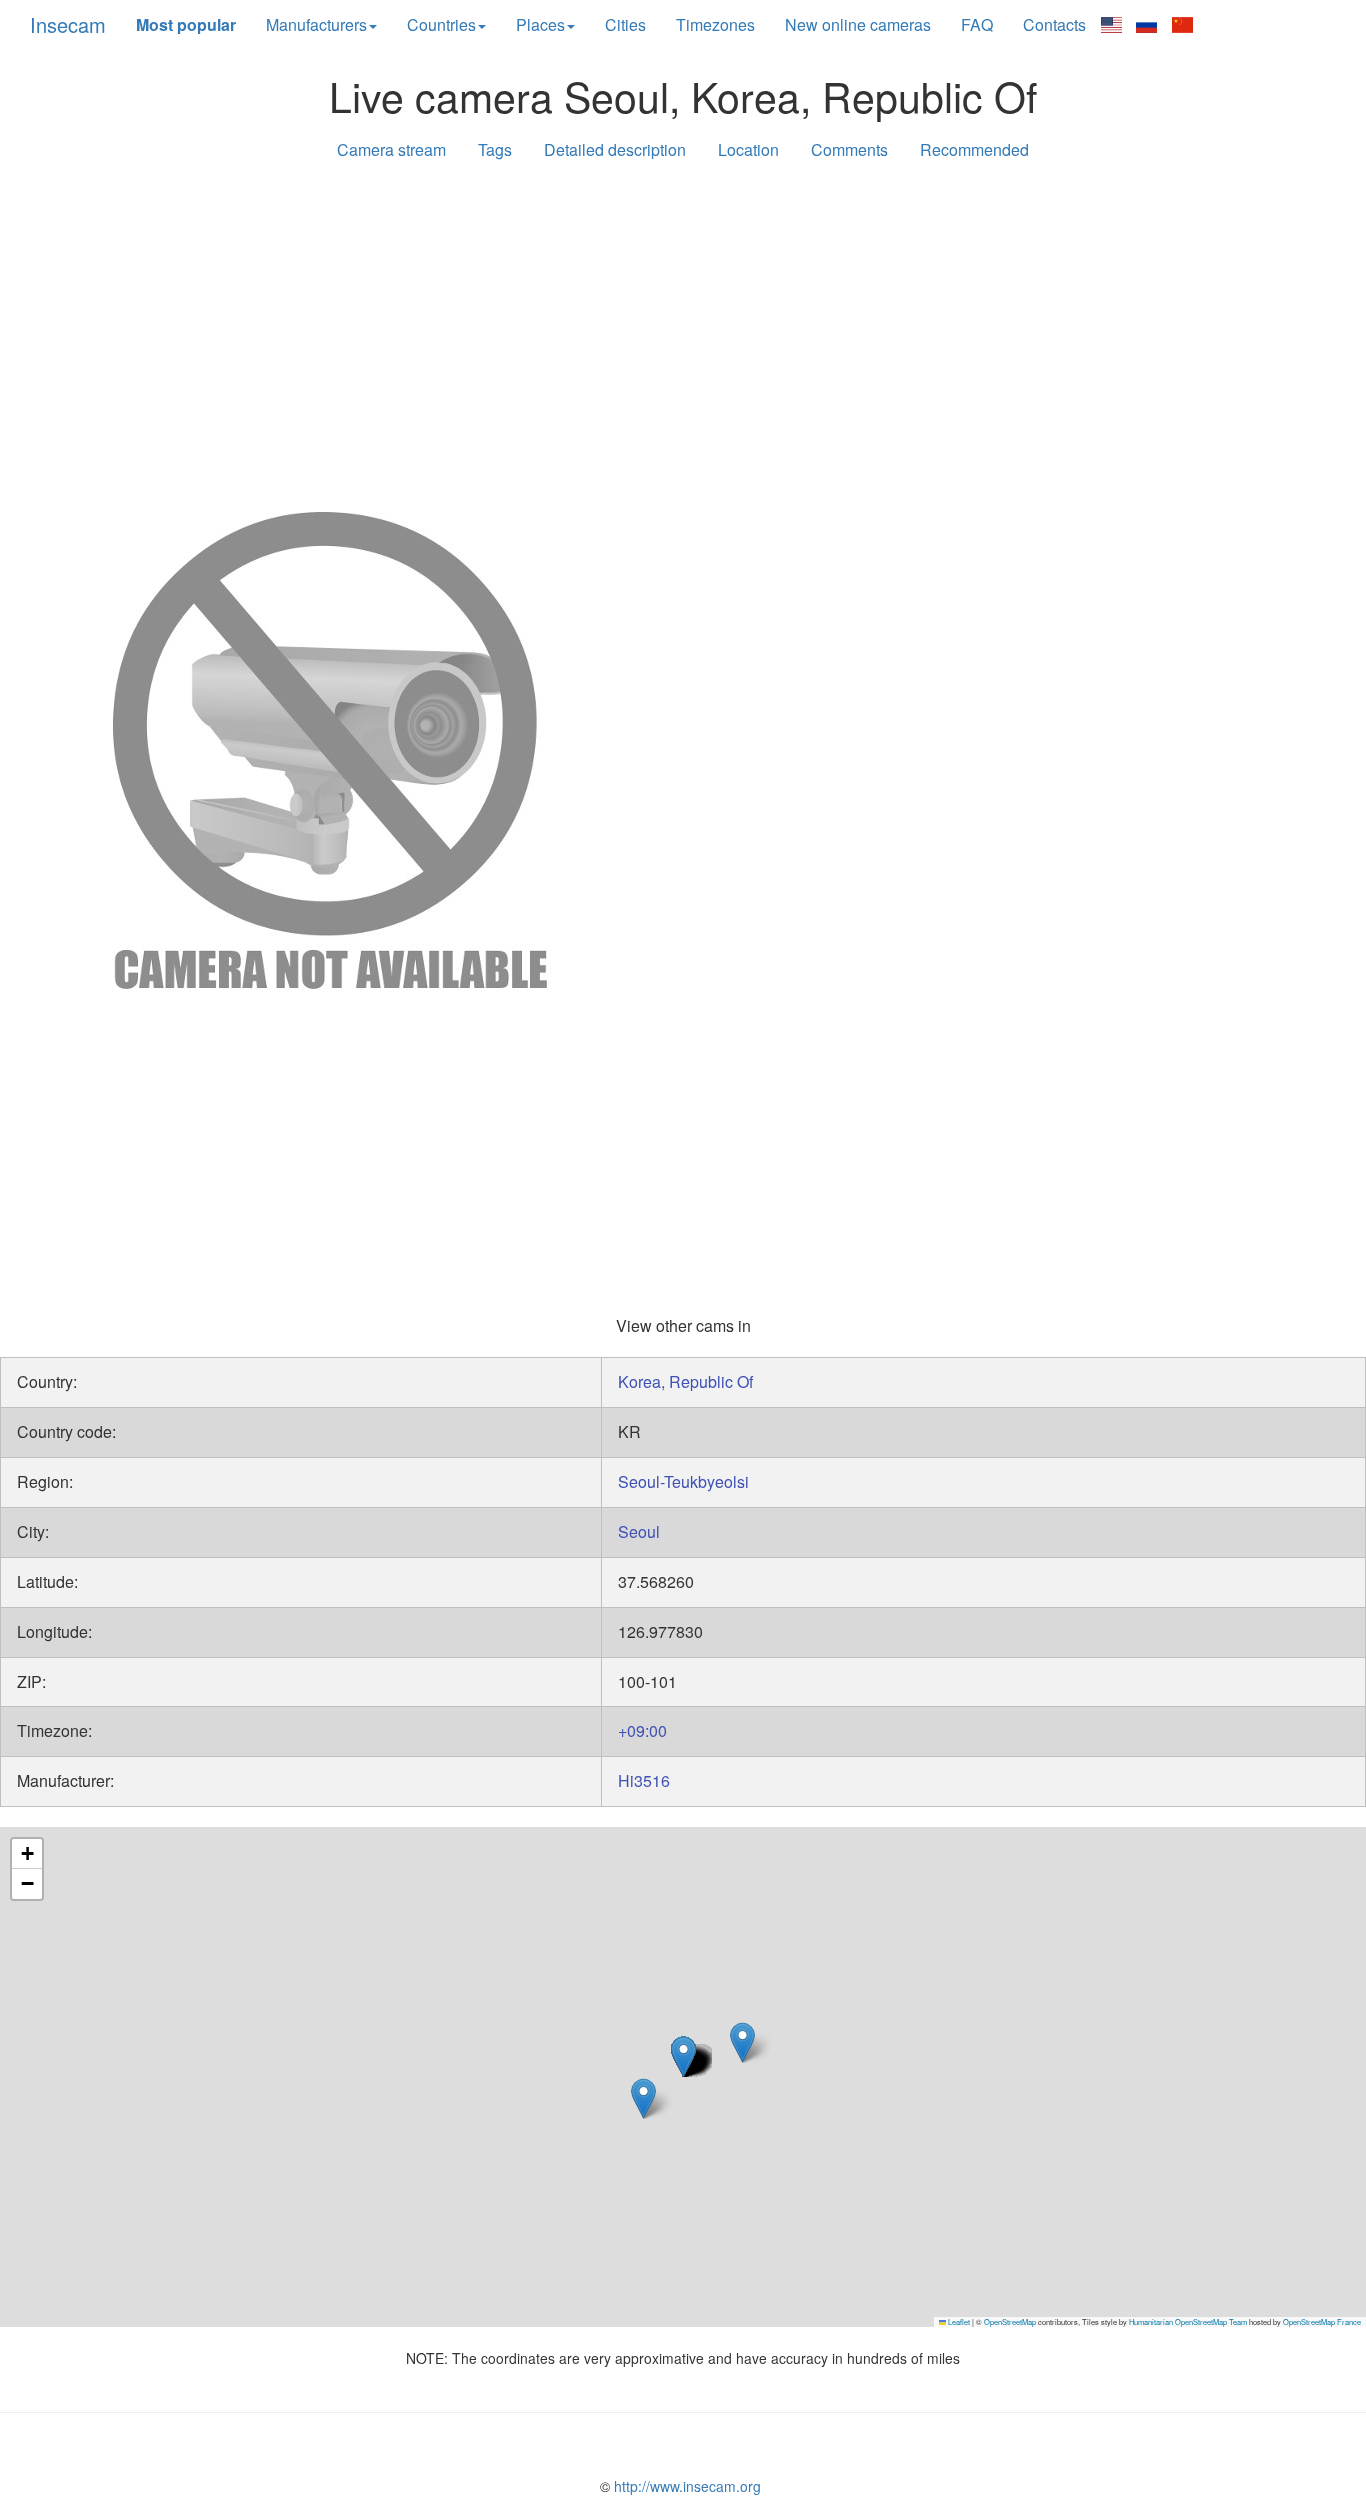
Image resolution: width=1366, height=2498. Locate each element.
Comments (849, 149)
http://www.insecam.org (685, 2486)
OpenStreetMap (1010, 2321)
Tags (495, 149)
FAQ (977, 24)
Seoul (639, 1531)
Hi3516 (644, 1780)
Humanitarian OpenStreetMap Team (1188, 2321)
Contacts (1054, 24)
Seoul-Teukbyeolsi (683, 1481)
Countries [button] (441, 24)
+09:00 (642, 1730)
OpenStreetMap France (1322, 2321)
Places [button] (540, 24)
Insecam (68, 24)
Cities (625, 24)
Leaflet (958, 2321)
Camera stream (391, 149)
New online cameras (858, 24)
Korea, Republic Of (685, 1381)
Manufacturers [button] (316, 24)
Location (748, 149)
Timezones (715, 24)
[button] (742, 2042)
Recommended (974, 149)
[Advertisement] (683, 332)
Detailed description (615, 149)
